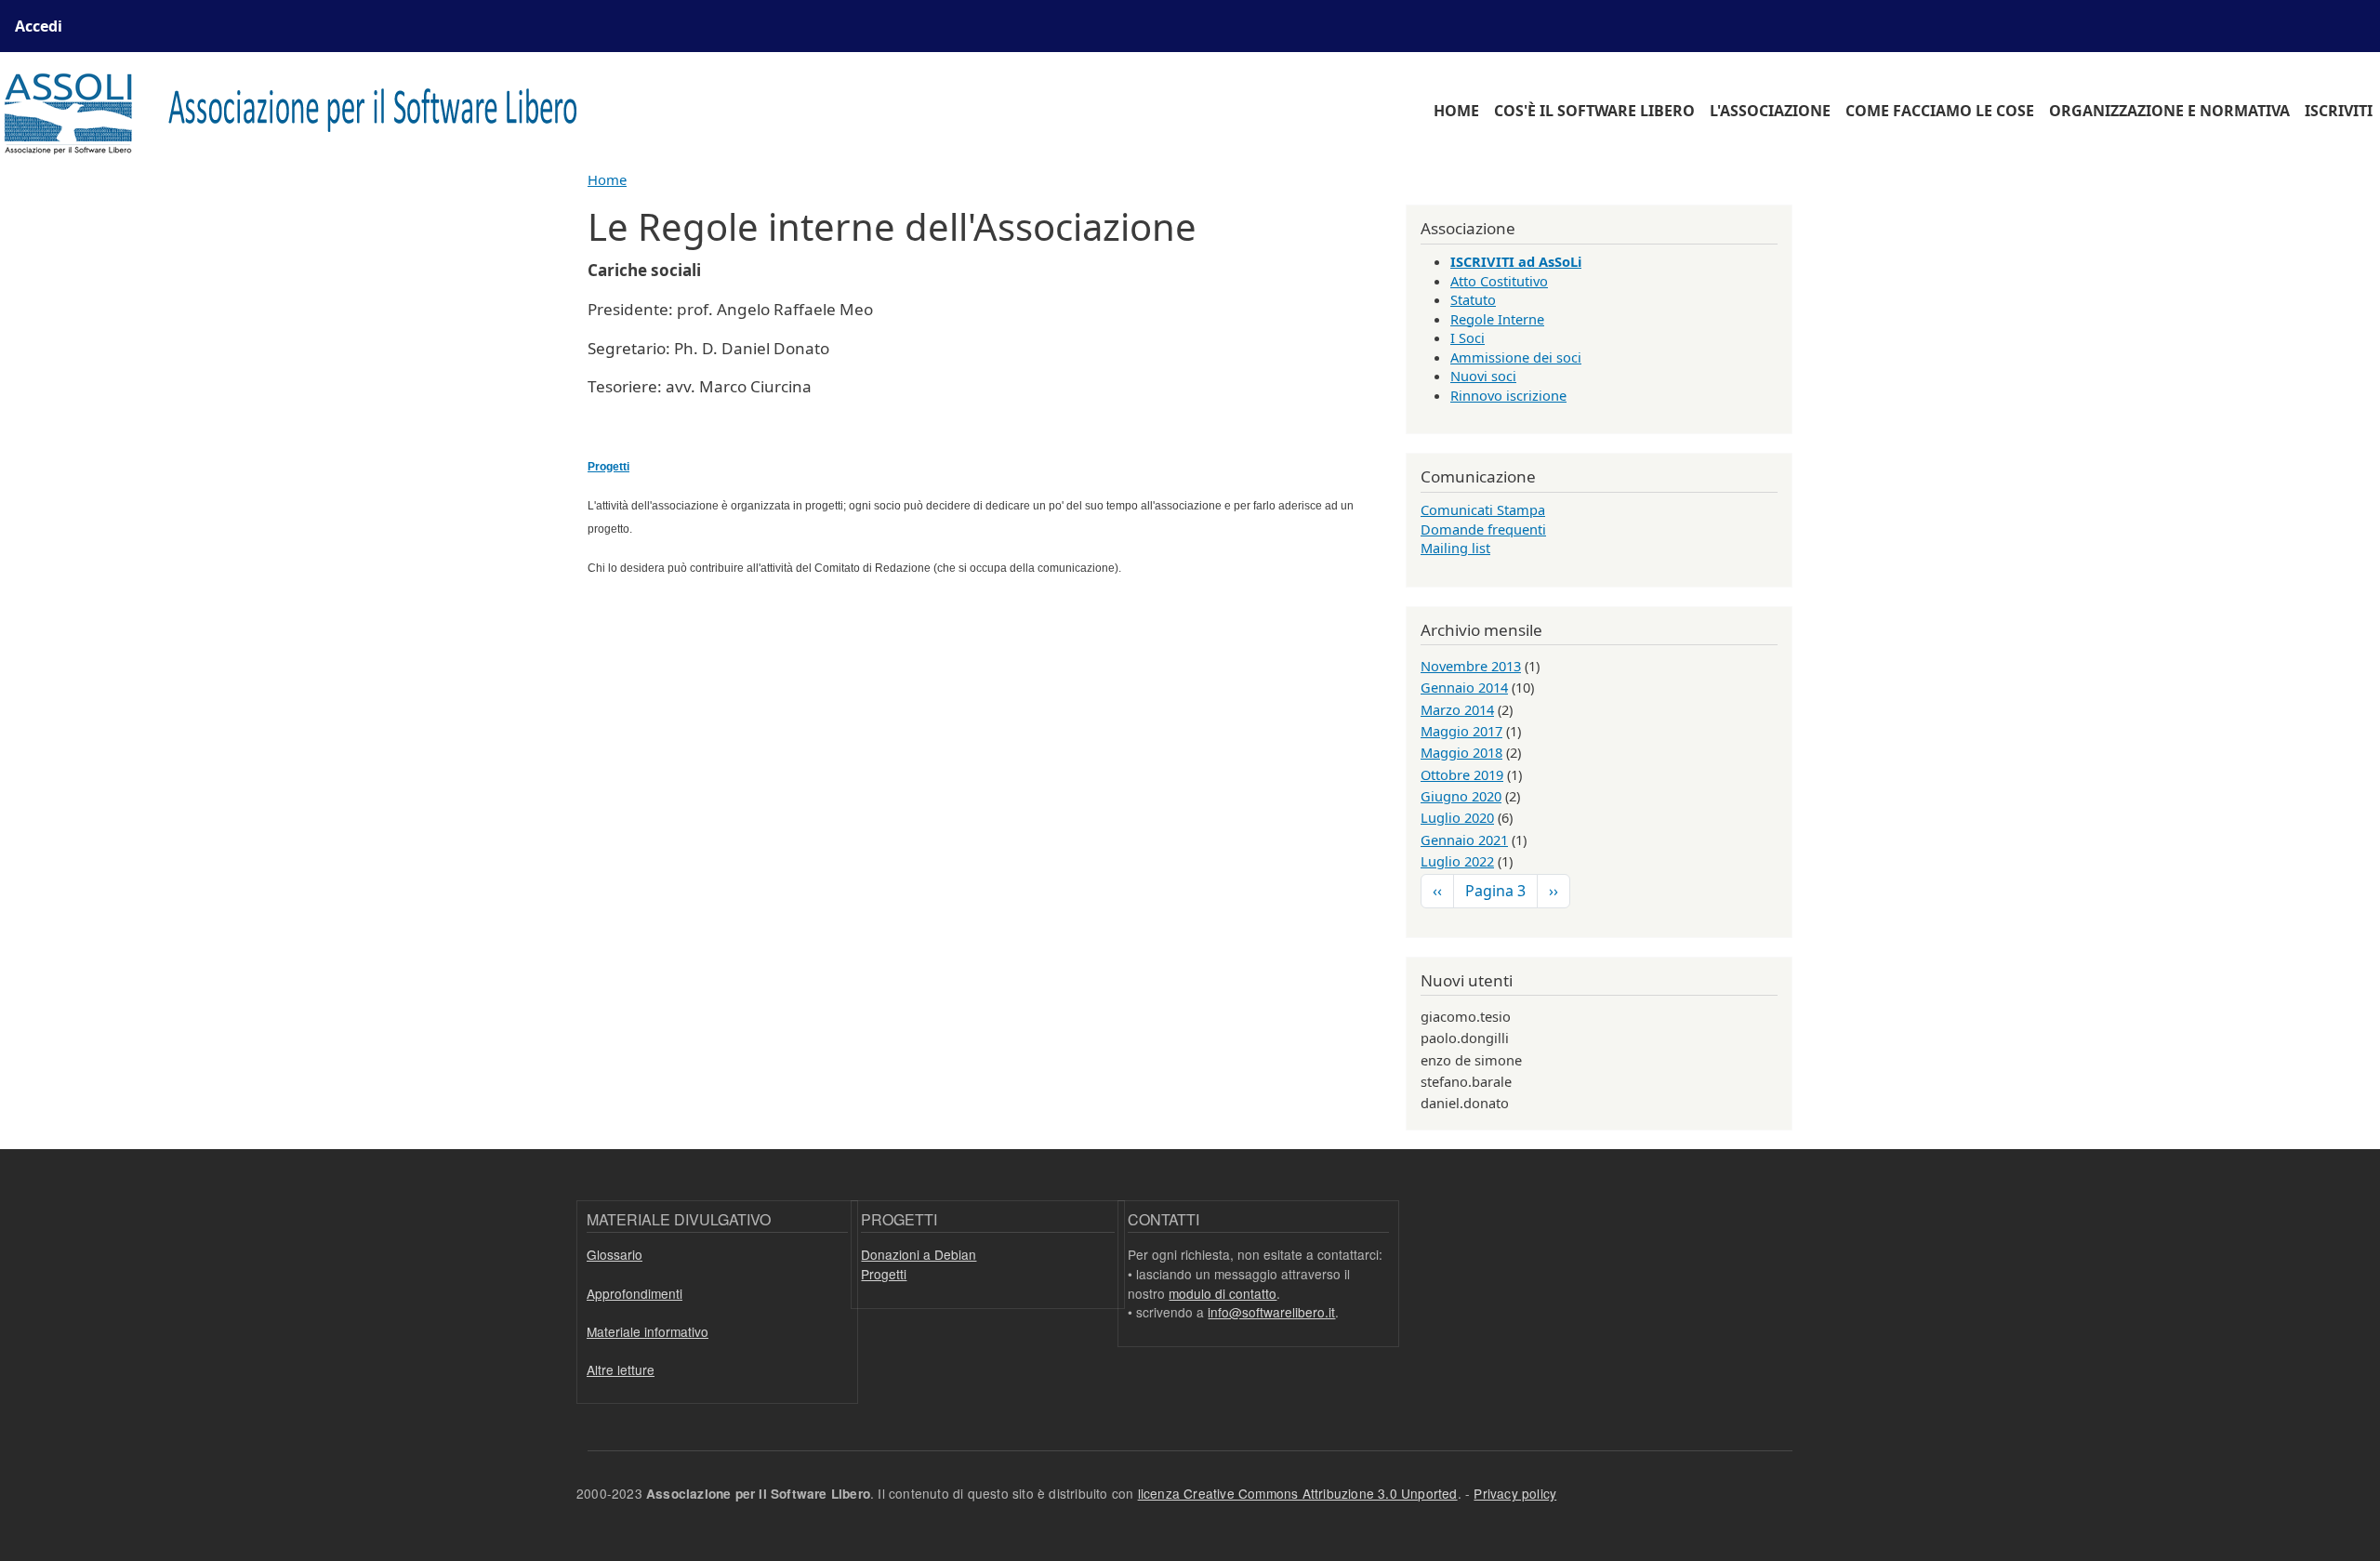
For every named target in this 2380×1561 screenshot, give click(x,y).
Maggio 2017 (1461, 731)
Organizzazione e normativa (2169, 111)
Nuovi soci (1483, 376)
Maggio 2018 (1461, 752)
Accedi (39, 26)
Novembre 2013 (1471, 666)
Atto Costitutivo (1499, 281)
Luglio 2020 (1457, 817)
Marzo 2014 (1457, 709)
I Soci (1468, 337)
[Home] (302, 111)
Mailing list (1455, 548)
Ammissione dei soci (1516, 357)
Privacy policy (1515, 1493)
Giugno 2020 (1461, 796)
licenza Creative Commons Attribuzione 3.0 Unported (1298, 1493)
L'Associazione (1770, 111)
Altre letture (621, 1369)
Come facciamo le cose (1940, 111)
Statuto (1473, 299)
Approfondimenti (635, 1293)
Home (1456, 111)
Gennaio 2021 (1464, 840)
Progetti (884, 1274)
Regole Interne (1497, 319)
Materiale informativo (648, 1331)
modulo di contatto (1223, 1293)
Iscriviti (2339, 111)
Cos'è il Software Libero (1594, 111)
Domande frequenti (1483, 529)
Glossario (615, 1254)
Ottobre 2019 (1462, 774)
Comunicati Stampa (1483, 509)
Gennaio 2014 (1464, 687)
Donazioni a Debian (919, 1254)
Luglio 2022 (1457, 861)
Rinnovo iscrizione (1508, 395)
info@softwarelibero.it (1271, 1312)
